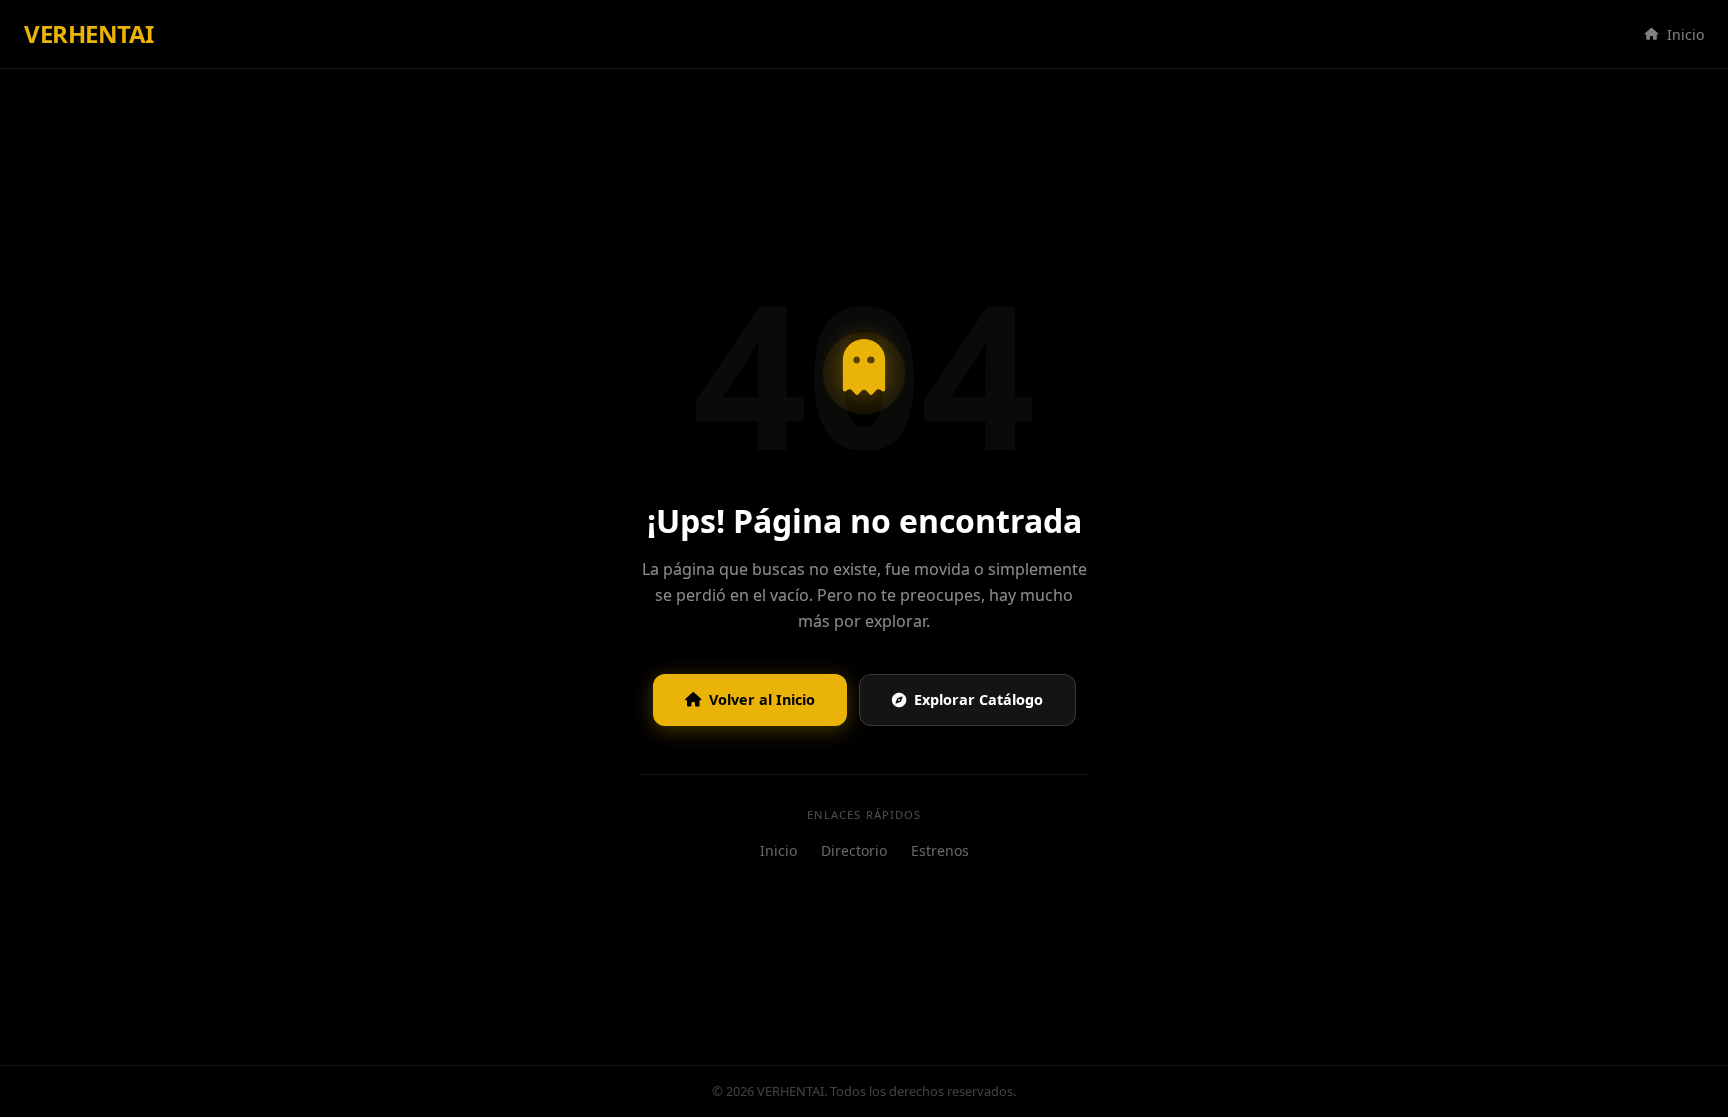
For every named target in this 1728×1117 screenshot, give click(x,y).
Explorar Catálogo (978, 699)
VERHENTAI (89, 33)
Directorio (854, 850)
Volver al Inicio (762, 699)
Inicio (1685, 34)
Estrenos (940, 850)
